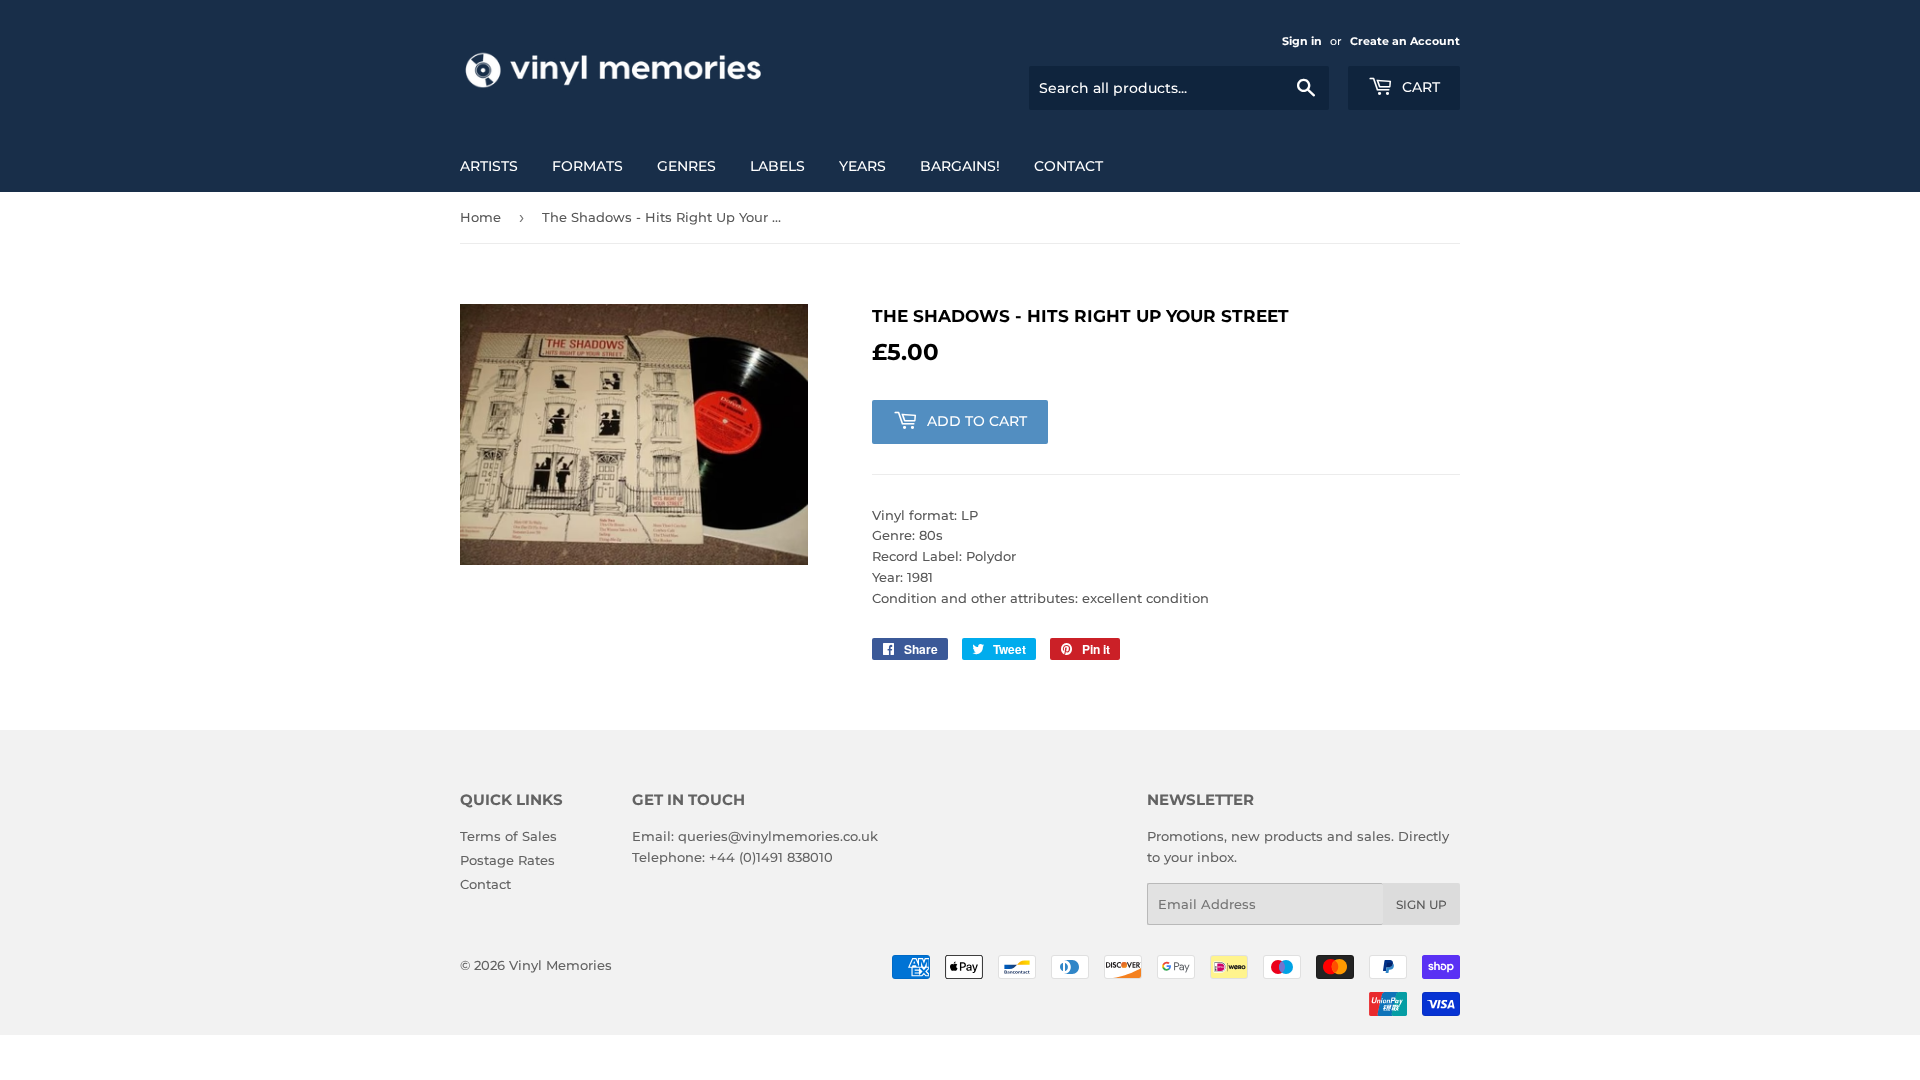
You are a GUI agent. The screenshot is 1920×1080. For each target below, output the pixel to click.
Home (480, 217)
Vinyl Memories (560, 965)
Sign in (1302, 41)
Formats (587, 166)
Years (862, 166)
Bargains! (960, 166)
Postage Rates (507, 860)
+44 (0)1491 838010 (771, 857)
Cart (1419, 87)
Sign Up (1421, 904)
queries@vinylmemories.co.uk (778, 836)
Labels (777, 166)
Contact (1068, 166)
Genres (686, 166)
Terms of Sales (508, 836)
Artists (489, 166)
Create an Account (1405, 41)
